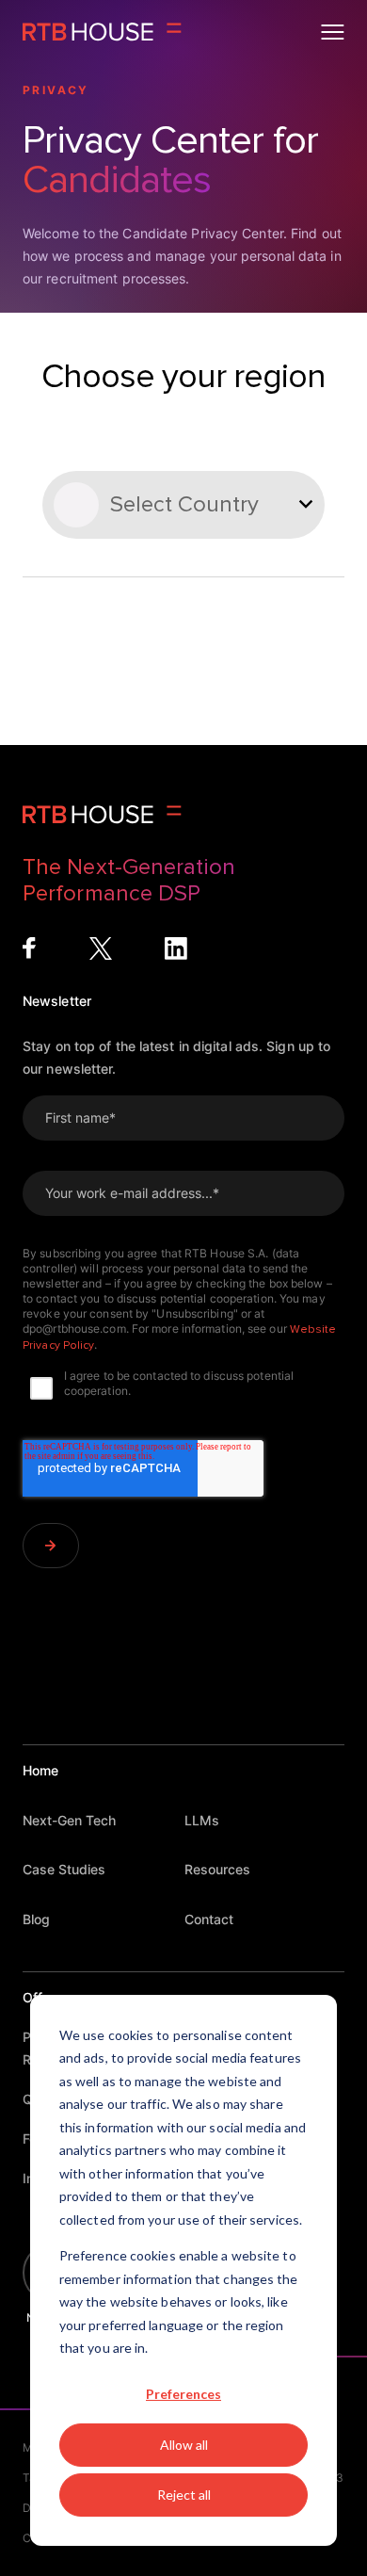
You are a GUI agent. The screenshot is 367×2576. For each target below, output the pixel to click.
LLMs (202, 1820)
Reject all (184, 2495)
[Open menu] (333, 32)
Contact (209, 1919)
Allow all (184, 2445)
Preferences (183, 2394)
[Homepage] (102, 32)
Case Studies (64, 1869)
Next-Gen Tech (69, 1820)
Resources (217, 1869)
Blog (36, 1919)
